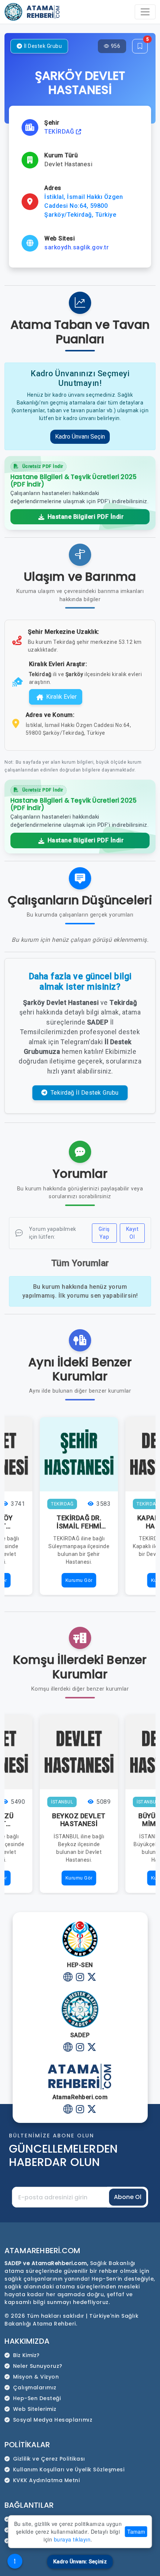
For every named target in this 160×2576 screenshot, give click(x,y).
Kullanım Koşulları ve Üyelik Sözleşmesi (69, 2470)
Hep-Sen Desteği (37, 2398)
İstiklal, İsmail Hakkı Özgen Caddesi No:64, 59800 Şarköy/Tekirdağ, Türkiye (84, 206)
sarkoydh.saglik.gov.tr (76, 247)
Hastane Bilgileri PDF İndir (85, 517)
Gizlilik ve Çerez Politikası (49, 2459)
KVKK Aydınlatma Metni (47, 2480)
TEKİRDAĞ (60, 132)
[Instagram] (80, 1978)
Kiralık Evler (61, 697)
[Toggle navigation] (145, 12)
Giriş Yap (104, 1233)
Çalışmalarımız (35, 2387)
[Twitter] (92, 1978)
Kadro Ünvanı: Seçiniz (80, 2562)
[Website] (68, 1978)
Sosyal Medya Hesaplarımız (53, 2420)
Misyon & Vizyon (36, 2377)
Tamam (136, 2531)
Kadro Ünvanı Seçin (80, 437)
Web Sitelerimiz (35, 2409)
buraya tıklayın (72, 2539)
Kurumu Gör (79, 1580)
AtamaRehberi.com (42, 2251)
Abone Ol (128, 2197)
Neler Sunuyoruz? (38, 2366)
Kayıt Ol (132, 1233)
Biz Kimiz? (26, 2355)
